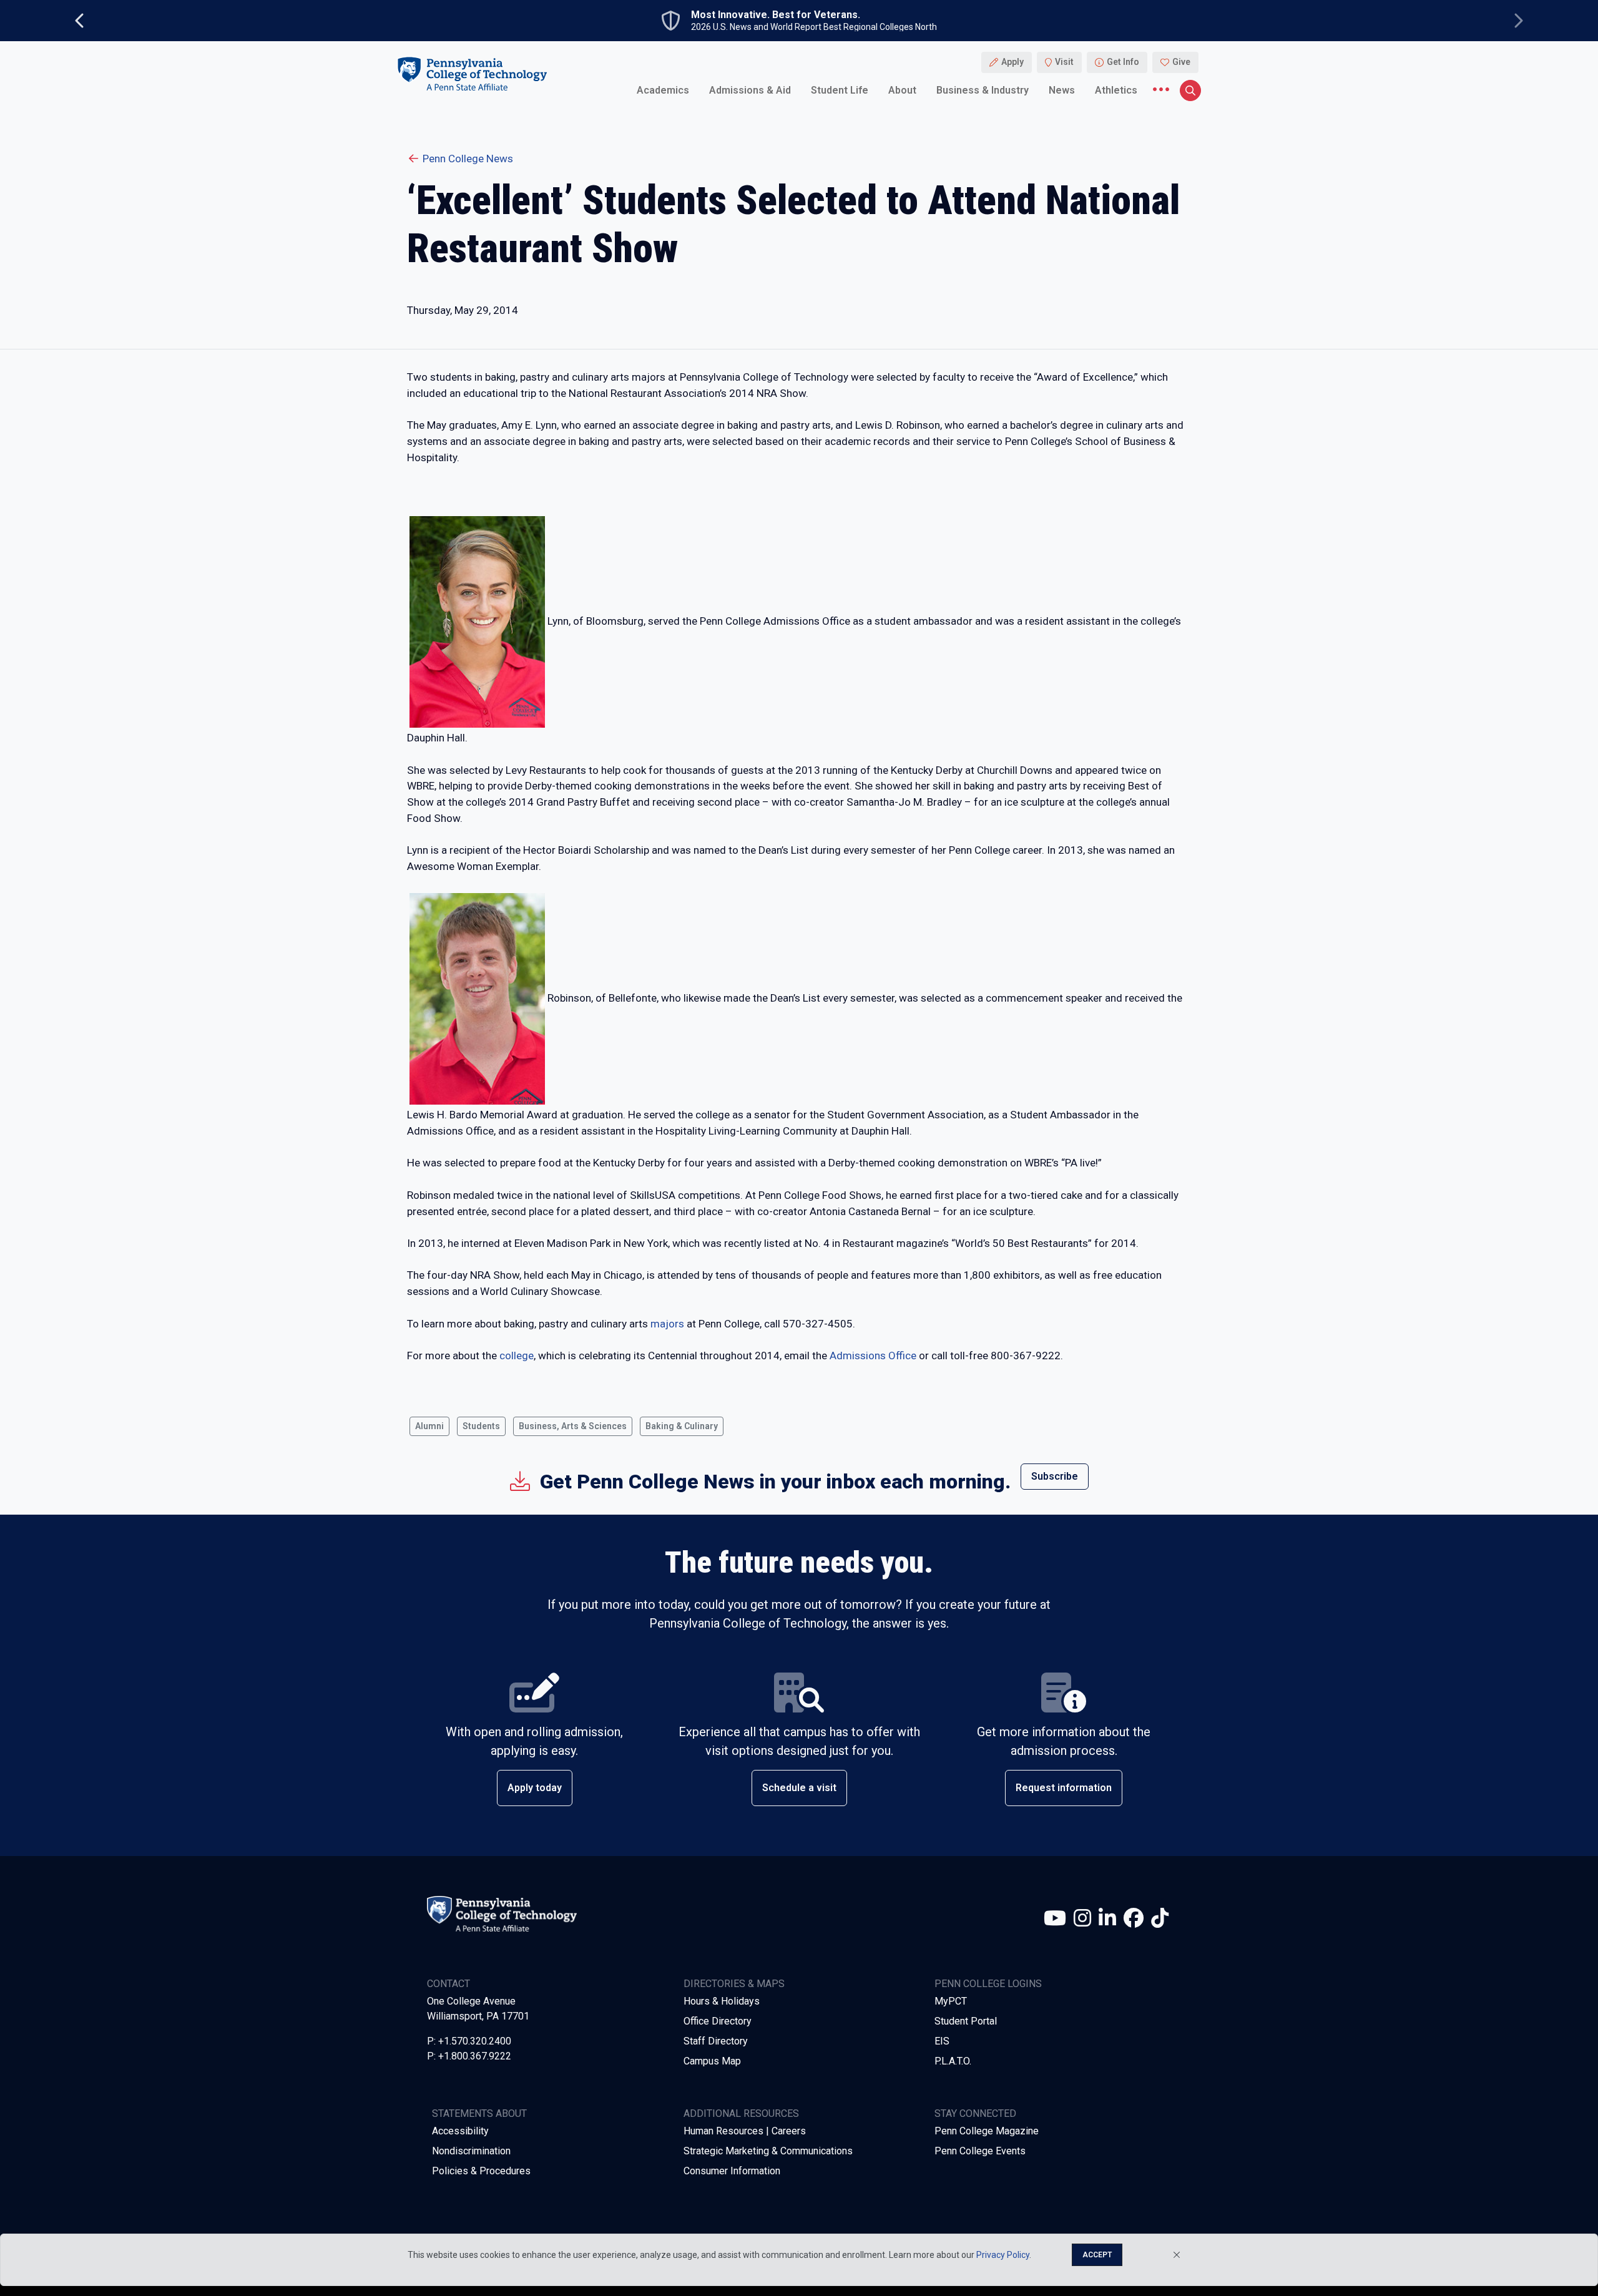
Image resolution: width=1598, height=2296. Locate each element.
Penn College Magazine (987, 2131)
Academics (663, 90)
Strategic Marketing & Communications (768, 2151)
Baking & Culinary (682, 1426)
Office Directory (718, 2021)
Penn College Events (980, 2151)
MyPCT (951, 2001)
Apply (1012, 62)
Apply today (535, 1788)
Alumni (429, 1426)
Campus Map (712, 2061)
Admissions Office (873, 1356)
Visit (1064, 62)
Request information (1064, 1788)
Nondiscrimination (471, 2151)
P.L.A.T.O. (953, 2061)
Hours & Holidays (722, 2001)
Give (1181, 62)
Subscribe (1055, 1476)
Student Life (840, 90)
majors (667, 1324)
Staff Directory (716, 2041)
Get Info (1123, 62)
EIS (942, 2041)
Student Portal (966, 2021)
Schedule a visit (799, 1788)
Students (481, 1426)
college (517, 1356)
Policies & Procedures (481, 2171)
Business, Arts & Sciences (573, 1426)
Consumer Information (732, 2171)
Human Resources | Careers (745, 2131)
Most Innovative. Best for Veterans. (776, 15)
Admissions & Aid (750, 90)
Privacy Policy (1003, 2255)
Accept (1097, 2255)
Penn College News (468, 159)
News (1062, 90)
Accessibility (460, 2131)
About (902, 90)
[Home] (472, 74)
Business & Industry (983, 90)
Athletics (1116, 90)
